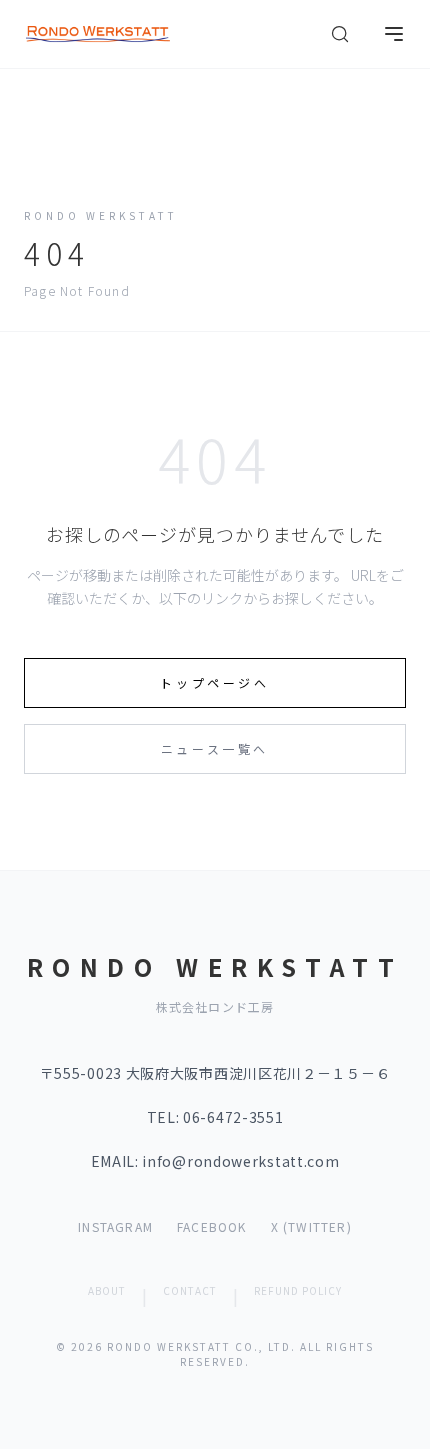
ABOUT (107, 1290)
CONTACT (190, 1290)
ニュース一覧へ (215, 748)
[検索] (340, 34)
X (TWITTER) (311, 1227)
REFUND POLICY (298, 1290)
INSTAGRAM (115, 1227)
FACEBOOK (212, 1227)
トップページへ (214, 682)
